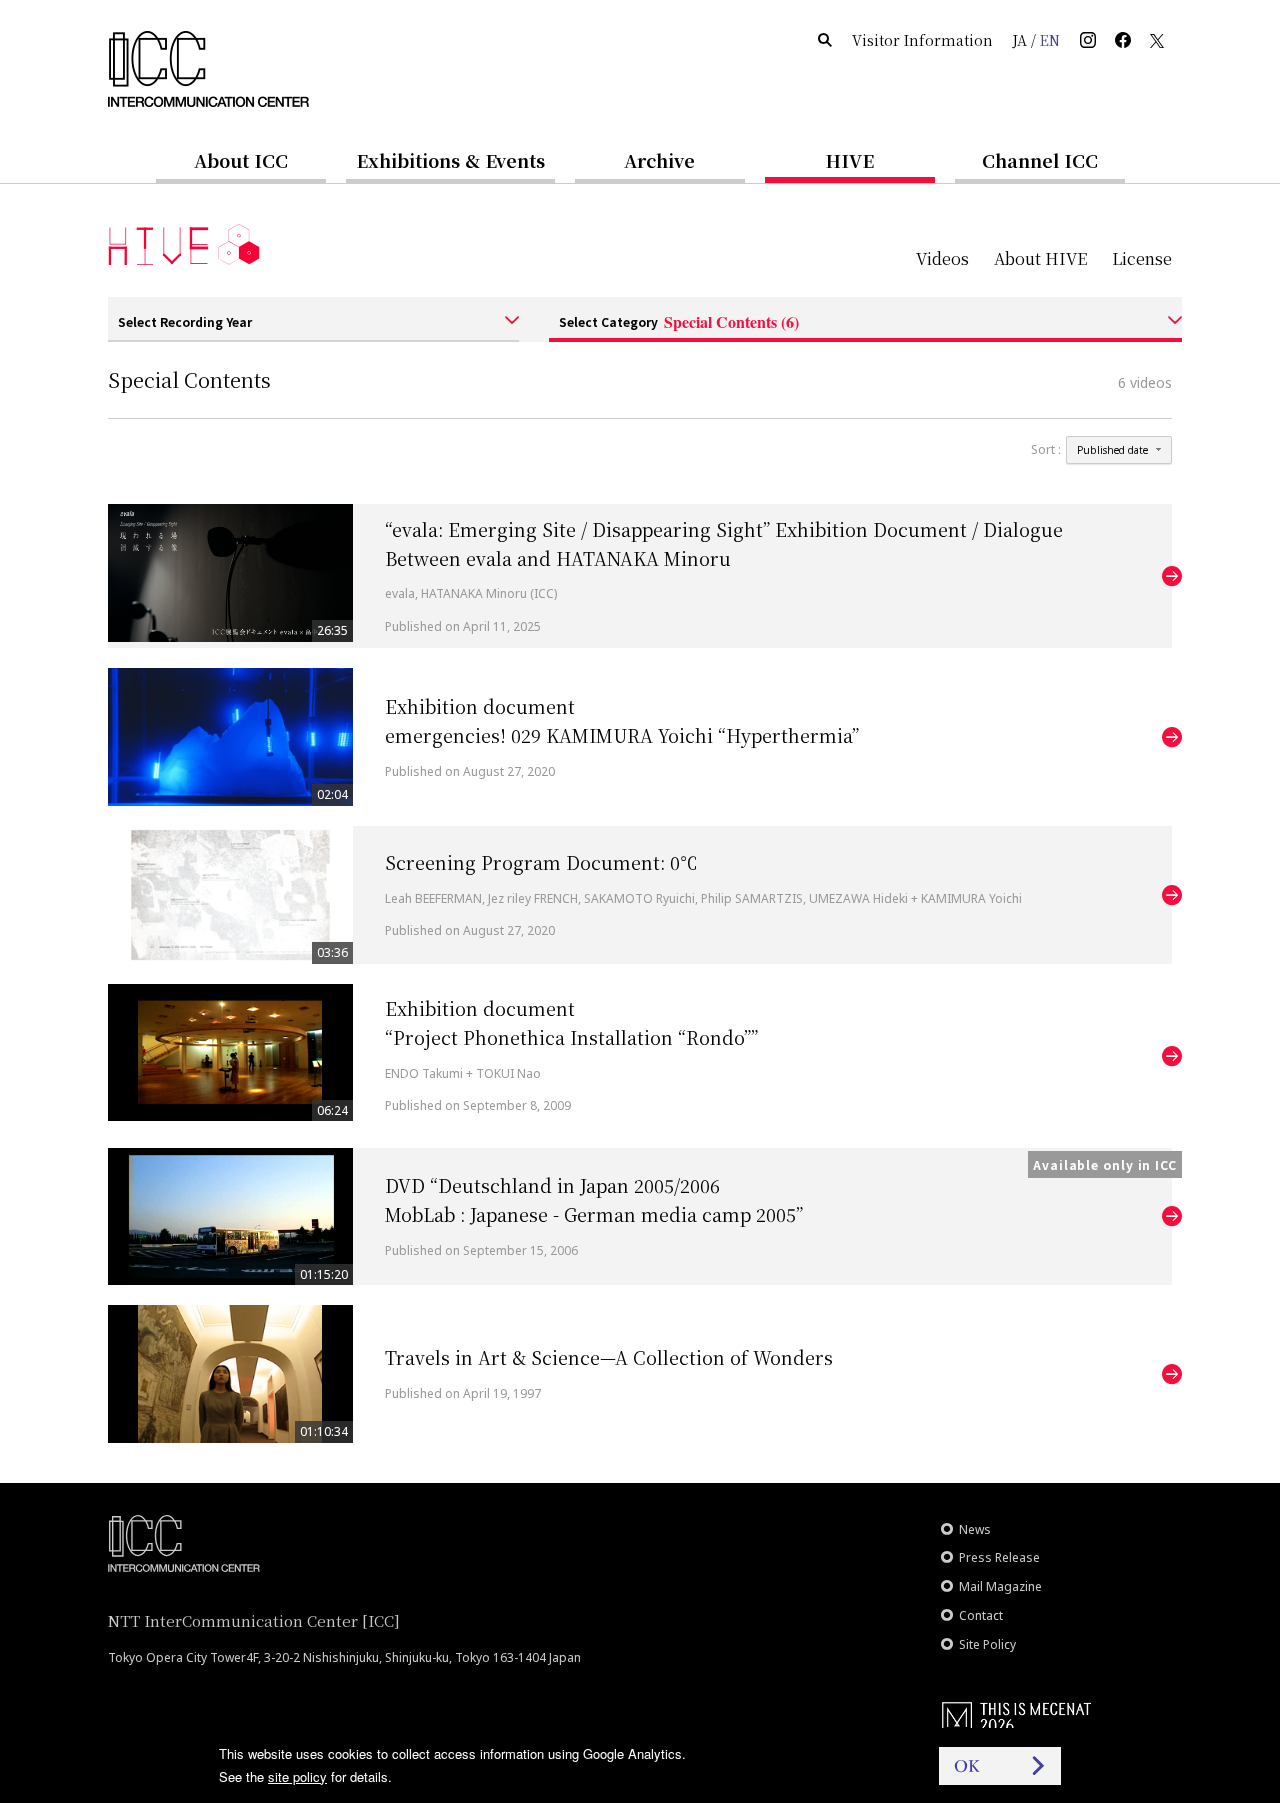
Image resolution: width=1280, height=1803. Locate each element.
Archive (659, 160)
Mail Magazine (1000, 1586)
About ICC (241, 160)
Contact (981, 1615)
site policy (297, 1776)
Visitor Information (922, 40)
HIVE (850, 160)
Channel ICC (1040, 160)
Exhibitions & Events (450, 160)
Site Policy (987, 1644)
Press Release (999, 1557)
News (975, 1529)
